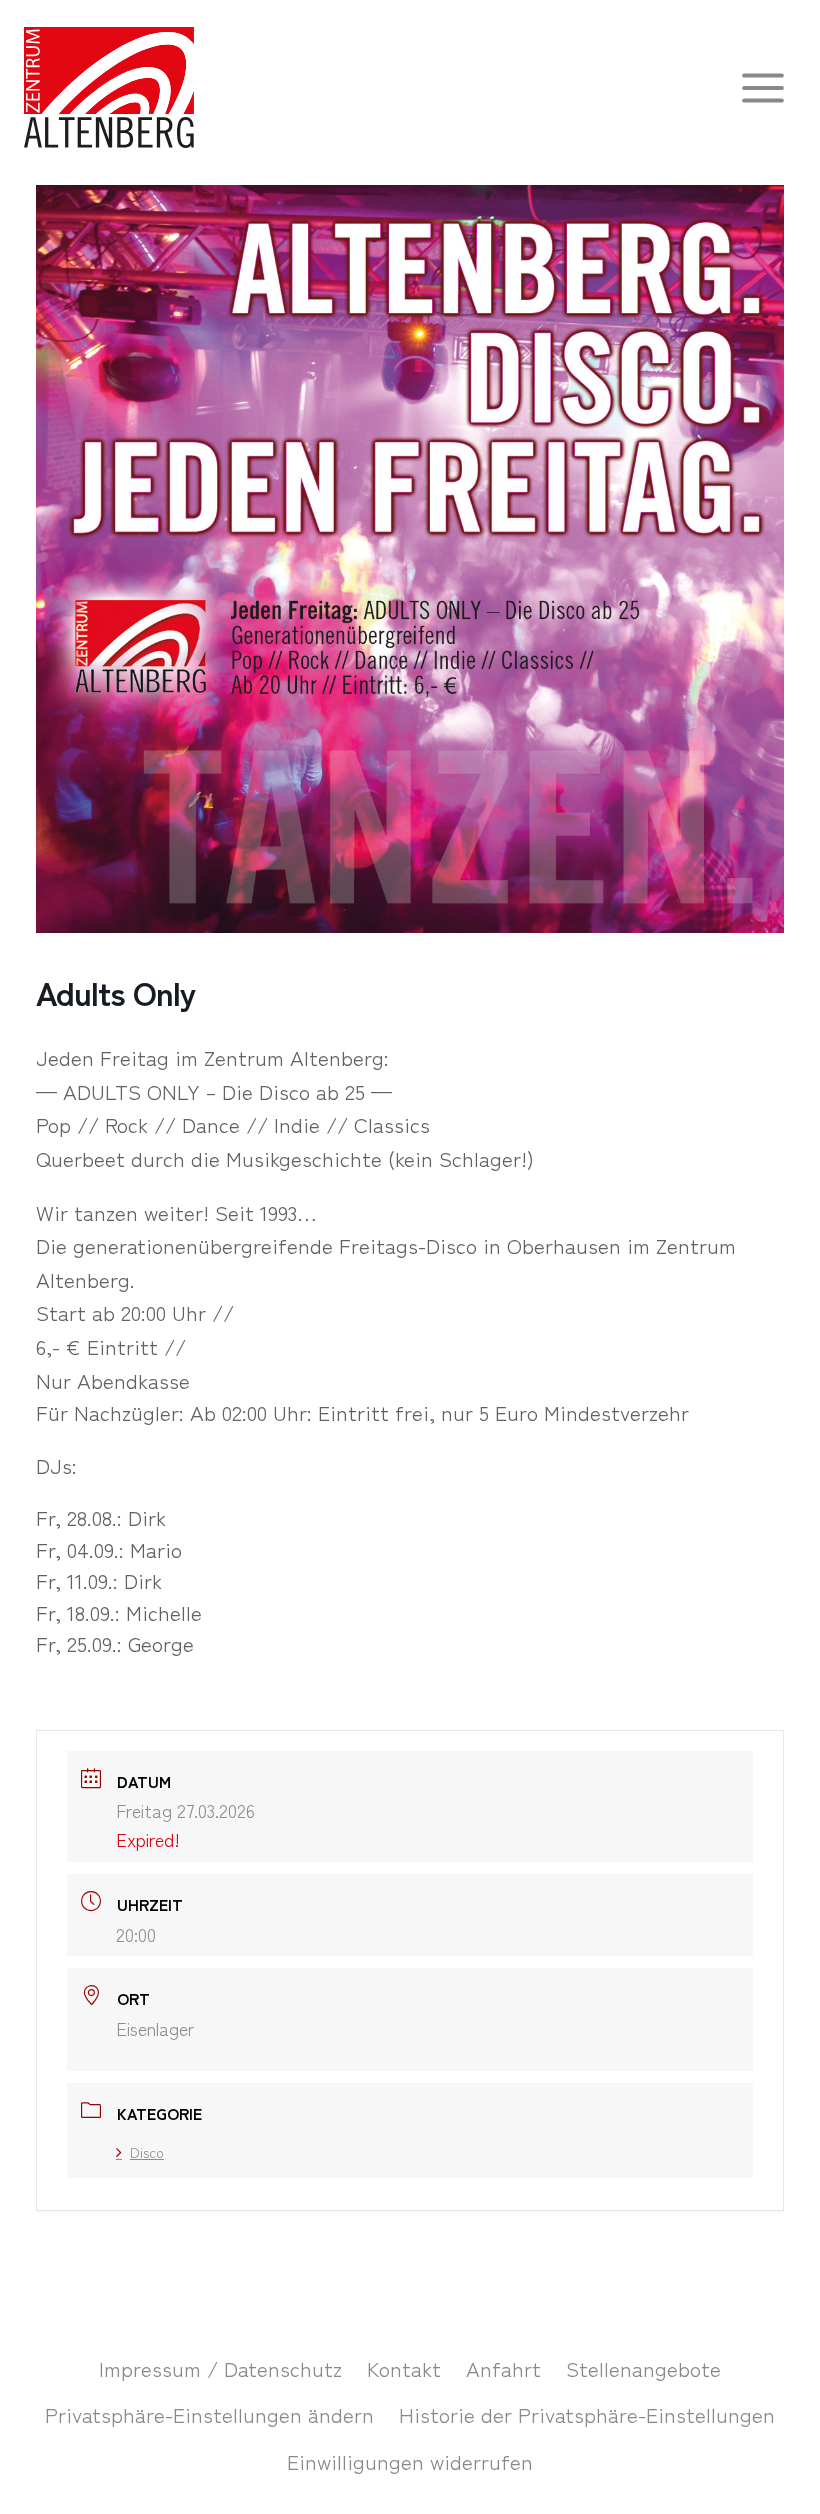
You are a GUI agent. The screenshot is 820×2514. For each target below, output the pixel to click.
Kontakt (404, 2368)
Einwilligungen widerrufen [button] (410, 2461)
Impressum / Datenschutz (220, 2368)
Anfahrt (503, 2368)
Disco (147, 2152)
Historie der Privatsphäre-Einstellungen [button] (587, 2414)
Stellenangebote (643, 2368)
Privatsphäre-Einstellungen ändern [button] (209, 2414)
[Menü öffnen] (762, 87)
